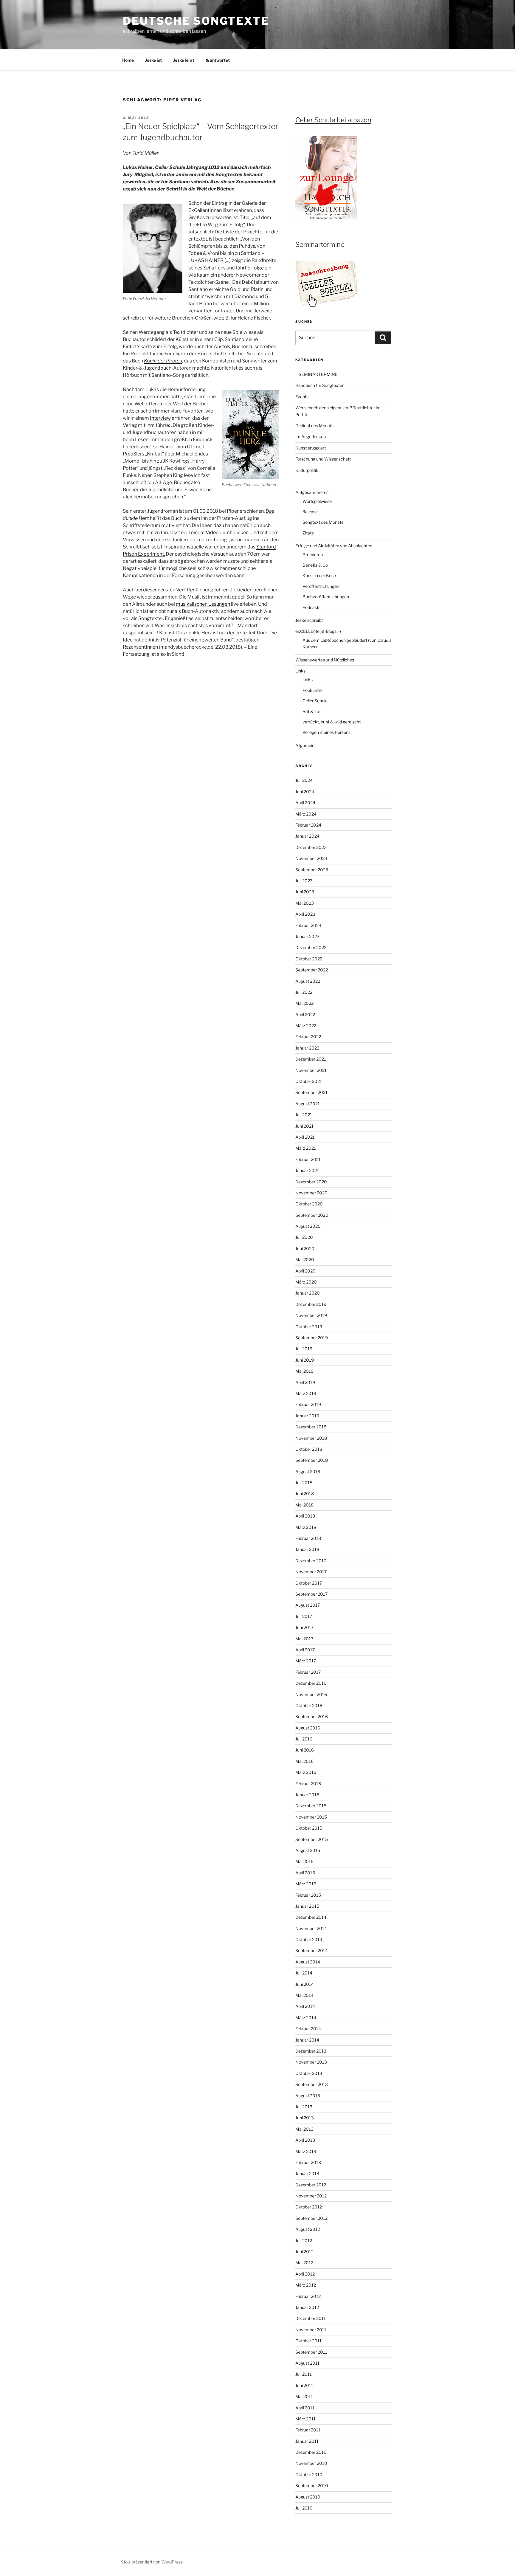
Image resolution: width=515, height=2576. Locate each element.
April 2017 (305, 1650)
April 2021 (305, 1137)
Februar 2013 (308, 2162)
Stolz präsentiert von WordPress (152, 2562)
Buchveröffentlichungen (326, 597)
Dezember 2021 (311, 1059)
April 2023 (305, 914)
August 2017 (308, 1605)
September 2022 (312, 970)
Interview (160, 418)
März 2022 (306, 1026)
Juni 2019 (305, 1360)
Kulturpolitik (307, 470)
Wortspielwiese (317, 501)
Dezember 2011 (311, 2318)
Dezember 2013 (311, 2051)
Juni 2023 (305, 892)
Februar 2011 (308, 2430)
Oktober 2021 (309, 1081)
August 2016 (308, 1728)
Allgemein (305, 745)
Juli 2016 (304, 1739)
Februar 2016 (308, 1784)
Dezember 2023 (311, 847)
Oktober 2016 (309, 1705)
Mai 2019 (304, 1371)
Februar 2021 (308, 1159)
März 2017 (306, 1661)
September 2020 (312, 1215)
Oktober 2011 (308, 2341)
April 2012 (305, 2274)
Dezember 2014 (311, 1917)
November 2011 (311, 2330)
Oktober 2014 (309, 1939)
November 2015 (311, 1817)
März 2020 (306, 1282)
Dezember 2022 (311, 947)
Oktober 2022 (309, 959)
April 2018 (305, 1516)
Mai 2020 (305, 1260)
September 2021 (311, 1092)
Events (302, 397)
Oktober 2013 (309, 2073)
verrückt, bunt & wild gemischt (332, 722)
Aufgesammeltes (312, 492)
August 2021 (308, 1104)
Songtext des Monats (323, 522)
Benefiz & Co (315, 565)
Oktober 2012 (309, 2207)
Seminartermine (320, 244)
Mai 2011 (304, 2396)
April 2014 (305, 2006)
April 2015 (305, 1873)
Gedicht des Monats (314, 426)
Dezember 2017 (311, 1561)
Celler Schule (315, 701)
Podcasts (311, 607)
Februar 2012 (308, 2296)
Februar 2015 (308, 1895)
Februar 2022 (308, 1037)
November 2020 (311, 1193)
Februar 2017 (308, 1672)
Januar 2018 (307, 1549)
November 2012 (311, 2196)
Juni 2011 (304, 2385)
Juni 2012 (304, 2252)
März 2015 (306, 1884)
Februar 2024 (308, 825)
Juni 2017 (304, 1627)
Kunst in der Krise (319, 575)
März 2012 (306, 2285)
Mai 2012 (304, 2263)
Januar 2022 (307, 1048)
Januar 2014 (307, 2040)
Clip (219, 339)
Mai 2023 (305, 903)
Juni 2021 (304, 1126)
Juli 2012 (304, 2241)
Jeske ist (153, 60)
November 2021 (311, 1070)
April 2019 (305, 1382)
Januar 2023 (307, 936)
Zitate (308, 533)
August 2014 (308, 1962)
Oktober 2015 (309, 1828)
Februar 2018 (308, 1538)
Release (310, 512)
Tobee (195, 253)
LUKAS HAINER (206, 260)
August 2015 (308, 1850)
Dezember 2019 (311, 1304)
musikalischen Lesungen (203, 604)
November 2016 (311, 1694)
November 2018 (311, 1438)
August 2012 (308, 2229)
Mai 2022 (304, 1003)
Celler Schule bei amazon (333, 120)
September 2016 (312, 1716)
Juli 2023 (304, 881)
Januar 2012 (307, 2307)
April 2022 (305, 1015)
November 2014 (311, 1928)
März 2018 (306, 1527)
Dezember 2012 (311, 2185)
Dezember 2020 (311, 1182)
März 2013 (306, 2151)
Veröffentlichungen (321, 586)
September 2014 (312, 1950)
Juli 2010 (304, 2508)
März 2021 (306, 1148)
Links (300, 671)
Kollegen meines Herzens (326, 732)
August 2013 (308, 2096)
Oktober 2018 (309, 1449)
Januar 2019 (307, 1416)
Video (212, 533)
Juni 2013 (305, 2118)
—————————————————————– (334, 481)
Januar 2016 (307, 1795)
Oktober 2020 (309, 1204)
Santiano (251, 253)
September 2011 (311, 2352)
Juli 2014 (304, 1973)
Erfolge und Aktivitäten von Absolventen (334, 546)
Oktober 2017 (309, 1583)
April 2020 (305, 1271)
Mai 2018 (304, 1505)
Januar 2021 (307, 1170)
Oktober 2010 (309, 2475)
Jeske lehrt (184, 60)
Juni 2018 (305, 1494)
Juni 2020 (305, 1249)
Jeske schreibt (309, 620)
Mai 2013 (304, 2129)
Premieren (313, 555)
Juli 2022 (304, 992)
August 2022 (308, 981)
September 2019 (312, 1338)
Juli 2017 (304, 1616)
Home (128, 60)
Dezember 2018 (311, 1427)
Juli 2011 (304, 2374)
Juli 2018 (304, 1482)
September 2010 (312, 2486)
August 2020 (308, 1226)
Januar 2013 (307, 2173)
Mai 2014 (304, 1995)
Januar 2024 (307, 836)
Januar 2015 (307, 1906)
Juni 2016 (305, 1750)
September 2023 (312, 870)
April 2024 (305, 803)
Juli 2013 (304, 2107)
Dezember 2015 (311, 1806)
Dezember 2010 (311, 2452)
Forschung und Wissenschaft (323, 459)
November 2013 (311, 2062)
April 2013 (305, 2140)
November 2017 (311, 1572)
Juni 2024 (305, 792)
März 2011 (305, 2419)
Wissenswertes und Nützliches (325, 660)
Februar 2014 (308, 2029)
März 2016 (306, 1772)
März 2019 (306, 1393)
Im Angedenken (311, 437)
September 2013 (312, 2084)
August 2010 (308, 2497)
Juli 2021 (304, 1115)
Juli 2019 (304, 1349)
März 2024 (306, 814)
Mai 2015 (304, 1861)
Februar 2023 (308, 925)
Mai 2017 (304, 1639)
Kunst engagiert (311, 448)
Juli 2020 (304, 1237)
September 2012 (311, 2218)
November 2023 (311, 858)
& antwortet (218, 60)
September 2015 (312, 1839)
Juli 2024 (304, 780)
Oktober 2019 (309, 1327)
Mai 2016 (304, 1761)
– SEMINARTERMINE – (318, 374)
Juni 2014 (305, 1984)
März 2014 (306, 2018)
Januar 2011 (307, 2441)
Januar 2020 (308, 1293)
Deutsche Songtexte (196, 21)
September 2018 (312, 1460)
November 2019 (311, 1315)
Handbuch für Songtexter (319, 385)
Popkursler (313, 690)
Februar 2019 (308, 1404)
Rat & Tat (312, 711)
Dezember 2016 (311, 1683)
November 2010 (311, 2463)
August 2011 (307, 2363)
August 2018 (308, 1471)
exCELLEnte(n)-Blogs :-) (318, 631)
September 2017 (311, 1594)
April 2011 (305, 2408)
